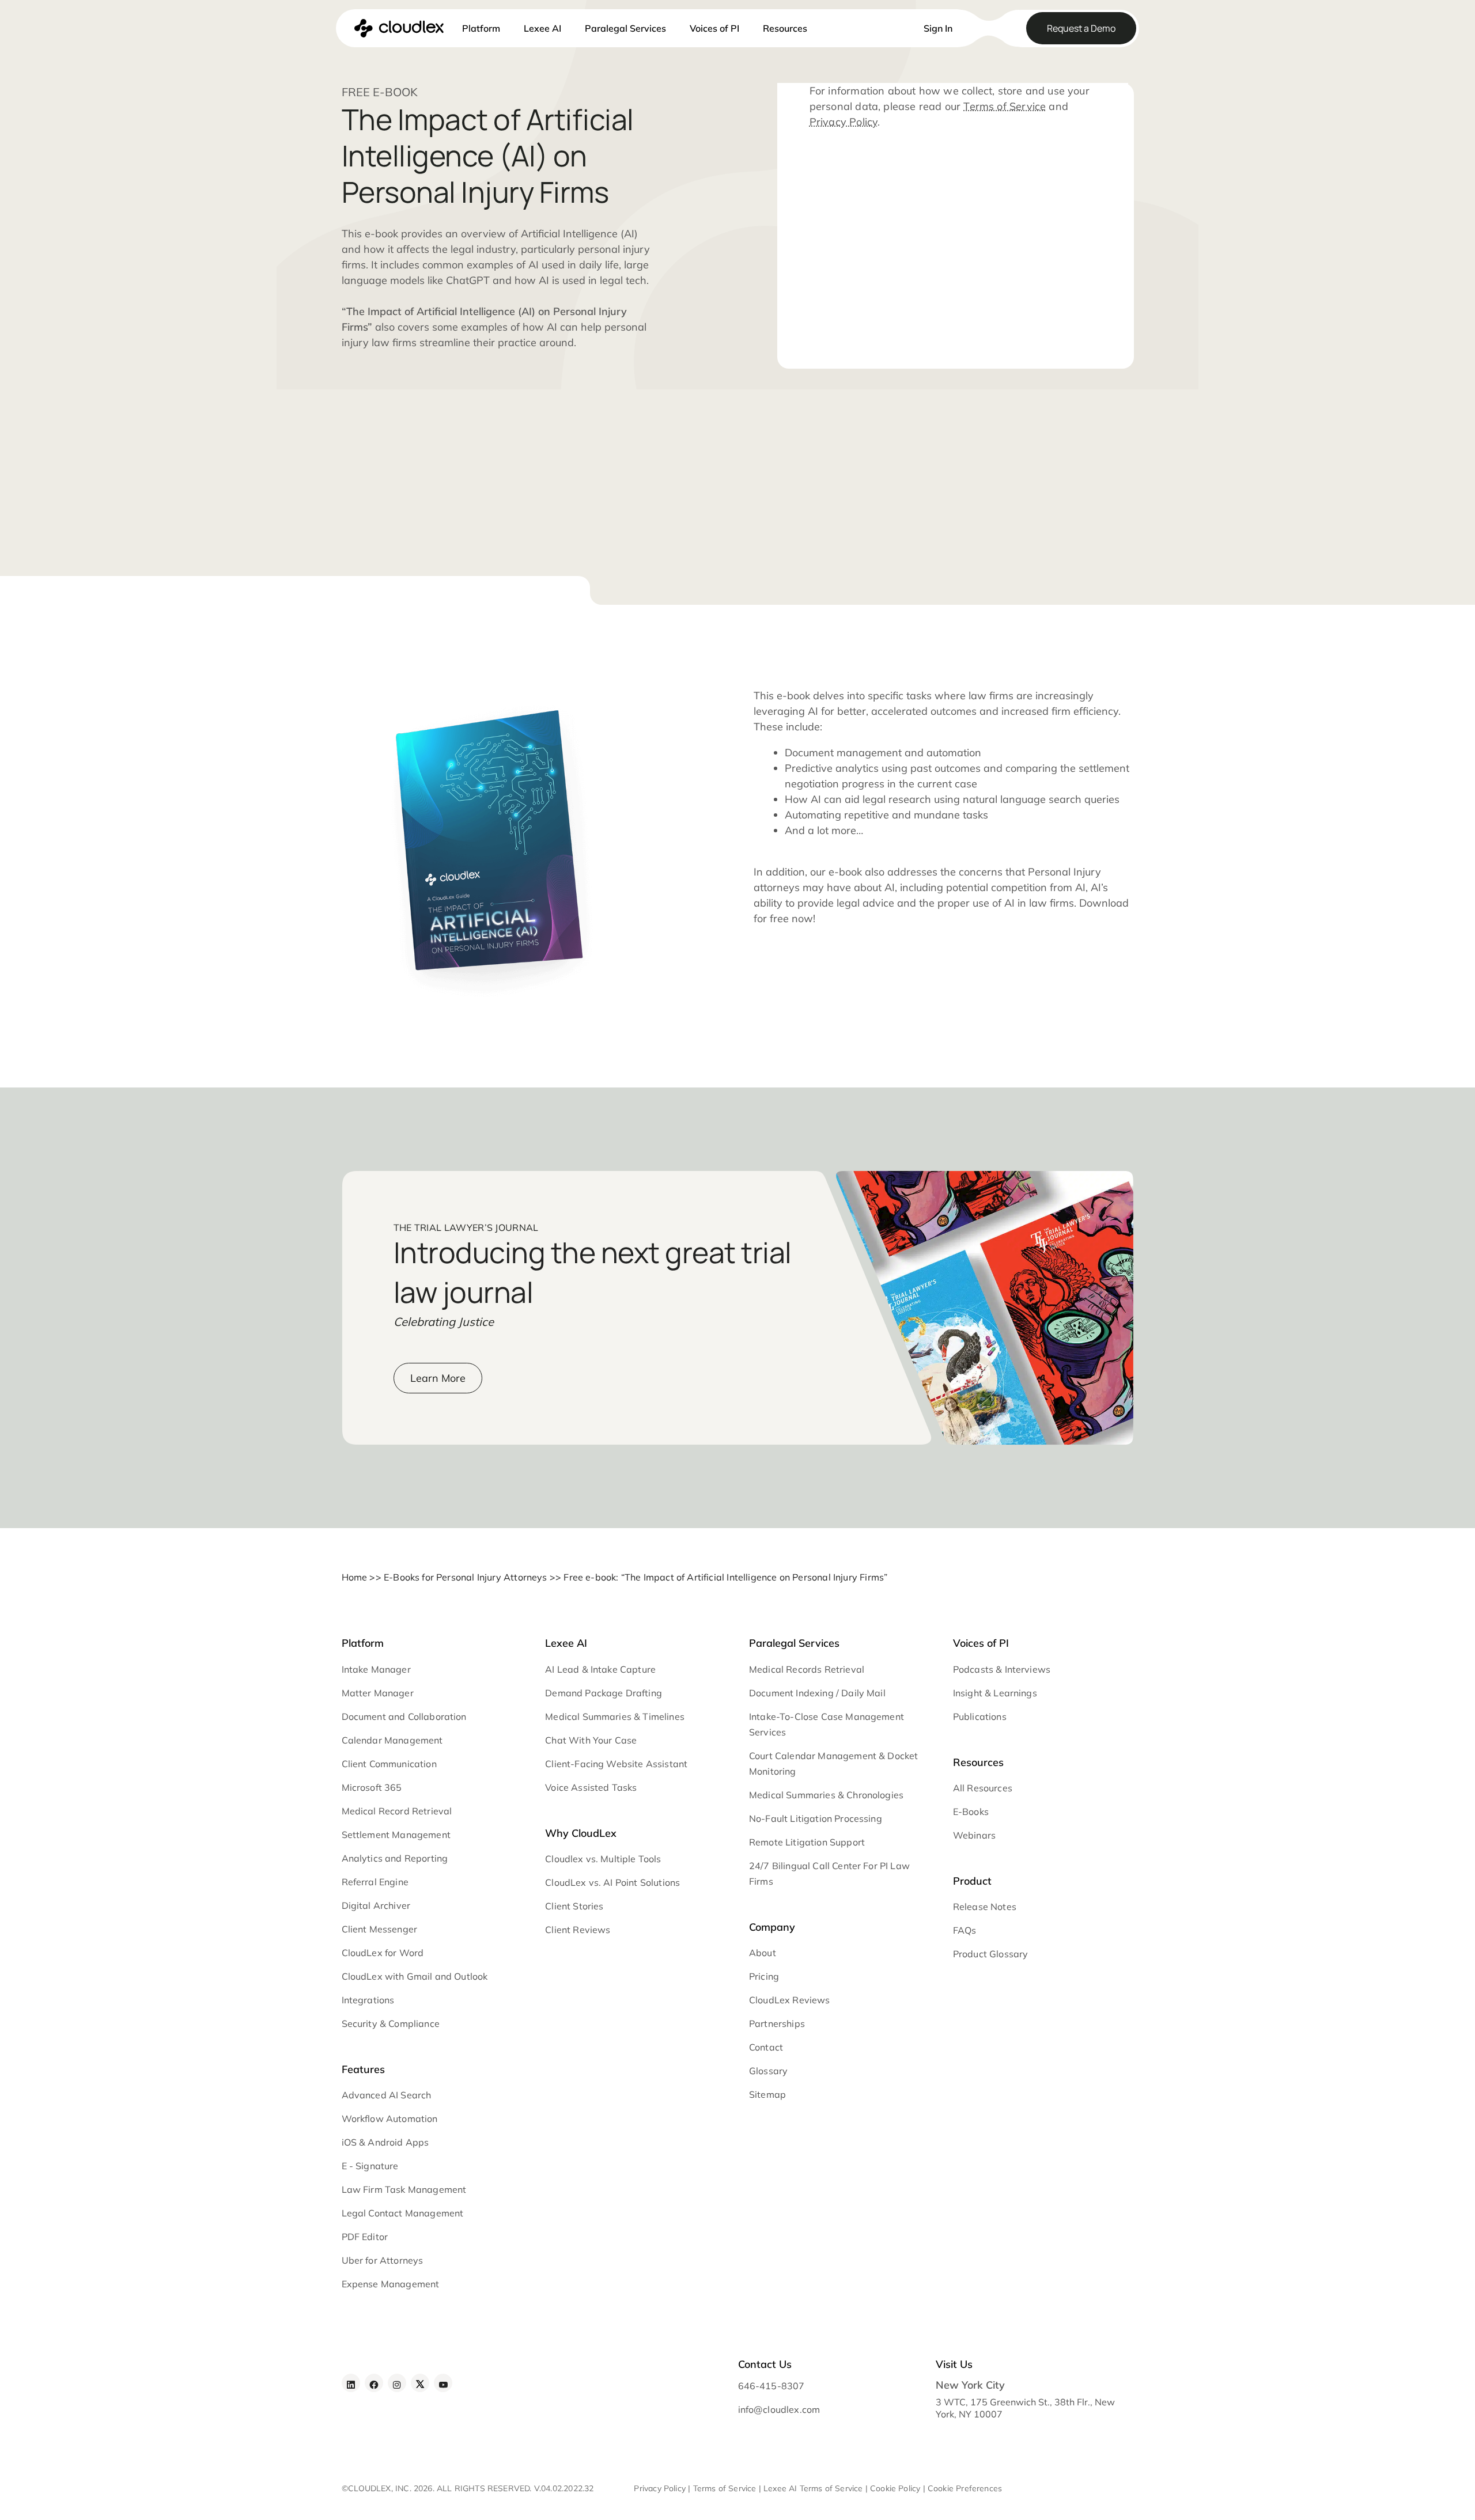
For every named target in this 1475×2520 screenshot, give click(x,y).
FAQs (965, 1930)
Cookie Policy (895, 2488)
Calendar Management (392, 1740)
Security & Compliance (391, 2023)
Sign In (938, 28)
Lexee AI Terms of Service (813, 2488)
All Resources (983, 1788)
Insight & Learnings (995, 1693)
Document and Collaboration (404, 1716)
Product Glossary (991, 1954)
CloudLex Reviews (790, 2000)
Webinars (974, 1835)
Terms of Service (1005, 106)
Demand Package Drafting (604, 1693)
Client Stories (574, 1906)
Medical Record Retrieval (397, 1811)
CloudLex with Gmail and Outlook (415, 1976)
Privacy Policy (844, 122)
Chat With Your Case (591, 1740)
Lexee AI (542, 28)
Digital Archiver (376, 1905)
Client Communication (389, 1764)
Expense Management (391, 2284)
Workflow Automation (390, 2119)
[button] (894, 22)
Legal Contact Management (403, 2213)
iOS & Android (372, 2142)
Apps (417, 2142)
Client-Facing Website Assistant (616, 1764)
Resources (785, 28)
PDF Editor (365, 2237)
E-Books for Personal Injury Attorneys (466, 1577)
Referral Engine (375, 1882)
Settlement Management (396, 1835)
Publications (980, 1716)
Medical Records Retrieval (807, 1669)
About (763, 1953)
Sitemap (767, 2094)
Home (355, 1577)
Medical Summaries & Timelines (615, 1716)
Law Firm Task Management (404, 2189)
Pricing (764, 1976)
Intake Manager (376, 1669)
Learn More (438, 1378)
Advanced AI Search (387, 2095)
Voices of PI (714, 28)
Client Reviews (578, 1930)
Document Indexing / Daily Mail (817, 1693)
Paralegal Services (625, 28)
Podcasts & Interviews (1002, 1669)
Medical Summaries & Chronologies (826, 1795)
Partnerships (777, 2023)
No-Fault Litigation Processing (816, 1818)
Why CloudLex (581, 1833)
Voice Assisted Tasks (591, 1787)
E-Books (971, 1812)
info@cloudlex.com (779, 2409)
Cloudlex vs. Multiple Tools (603, 1859)
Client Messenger (380, 1929)
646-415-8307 (771, 2386)
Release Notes (985, 1907)
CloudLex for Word (383, 1953)
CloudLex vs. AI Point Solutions (612, 1882)
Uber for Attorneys (383, 2260)
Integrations (368, 2000)
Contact (766, 2047)
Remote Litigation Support (807, 1842)
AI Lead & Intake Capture (600, 1669)
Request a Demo (1081, 28)
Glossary (768, 2071)
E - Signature (370, 2166)
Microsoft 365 (372, 1787)
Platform (481, 28)
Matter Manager (378, 1693)
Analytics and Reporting (395, 1858)
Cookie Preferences (964, 2488)
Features (363, 2069)
